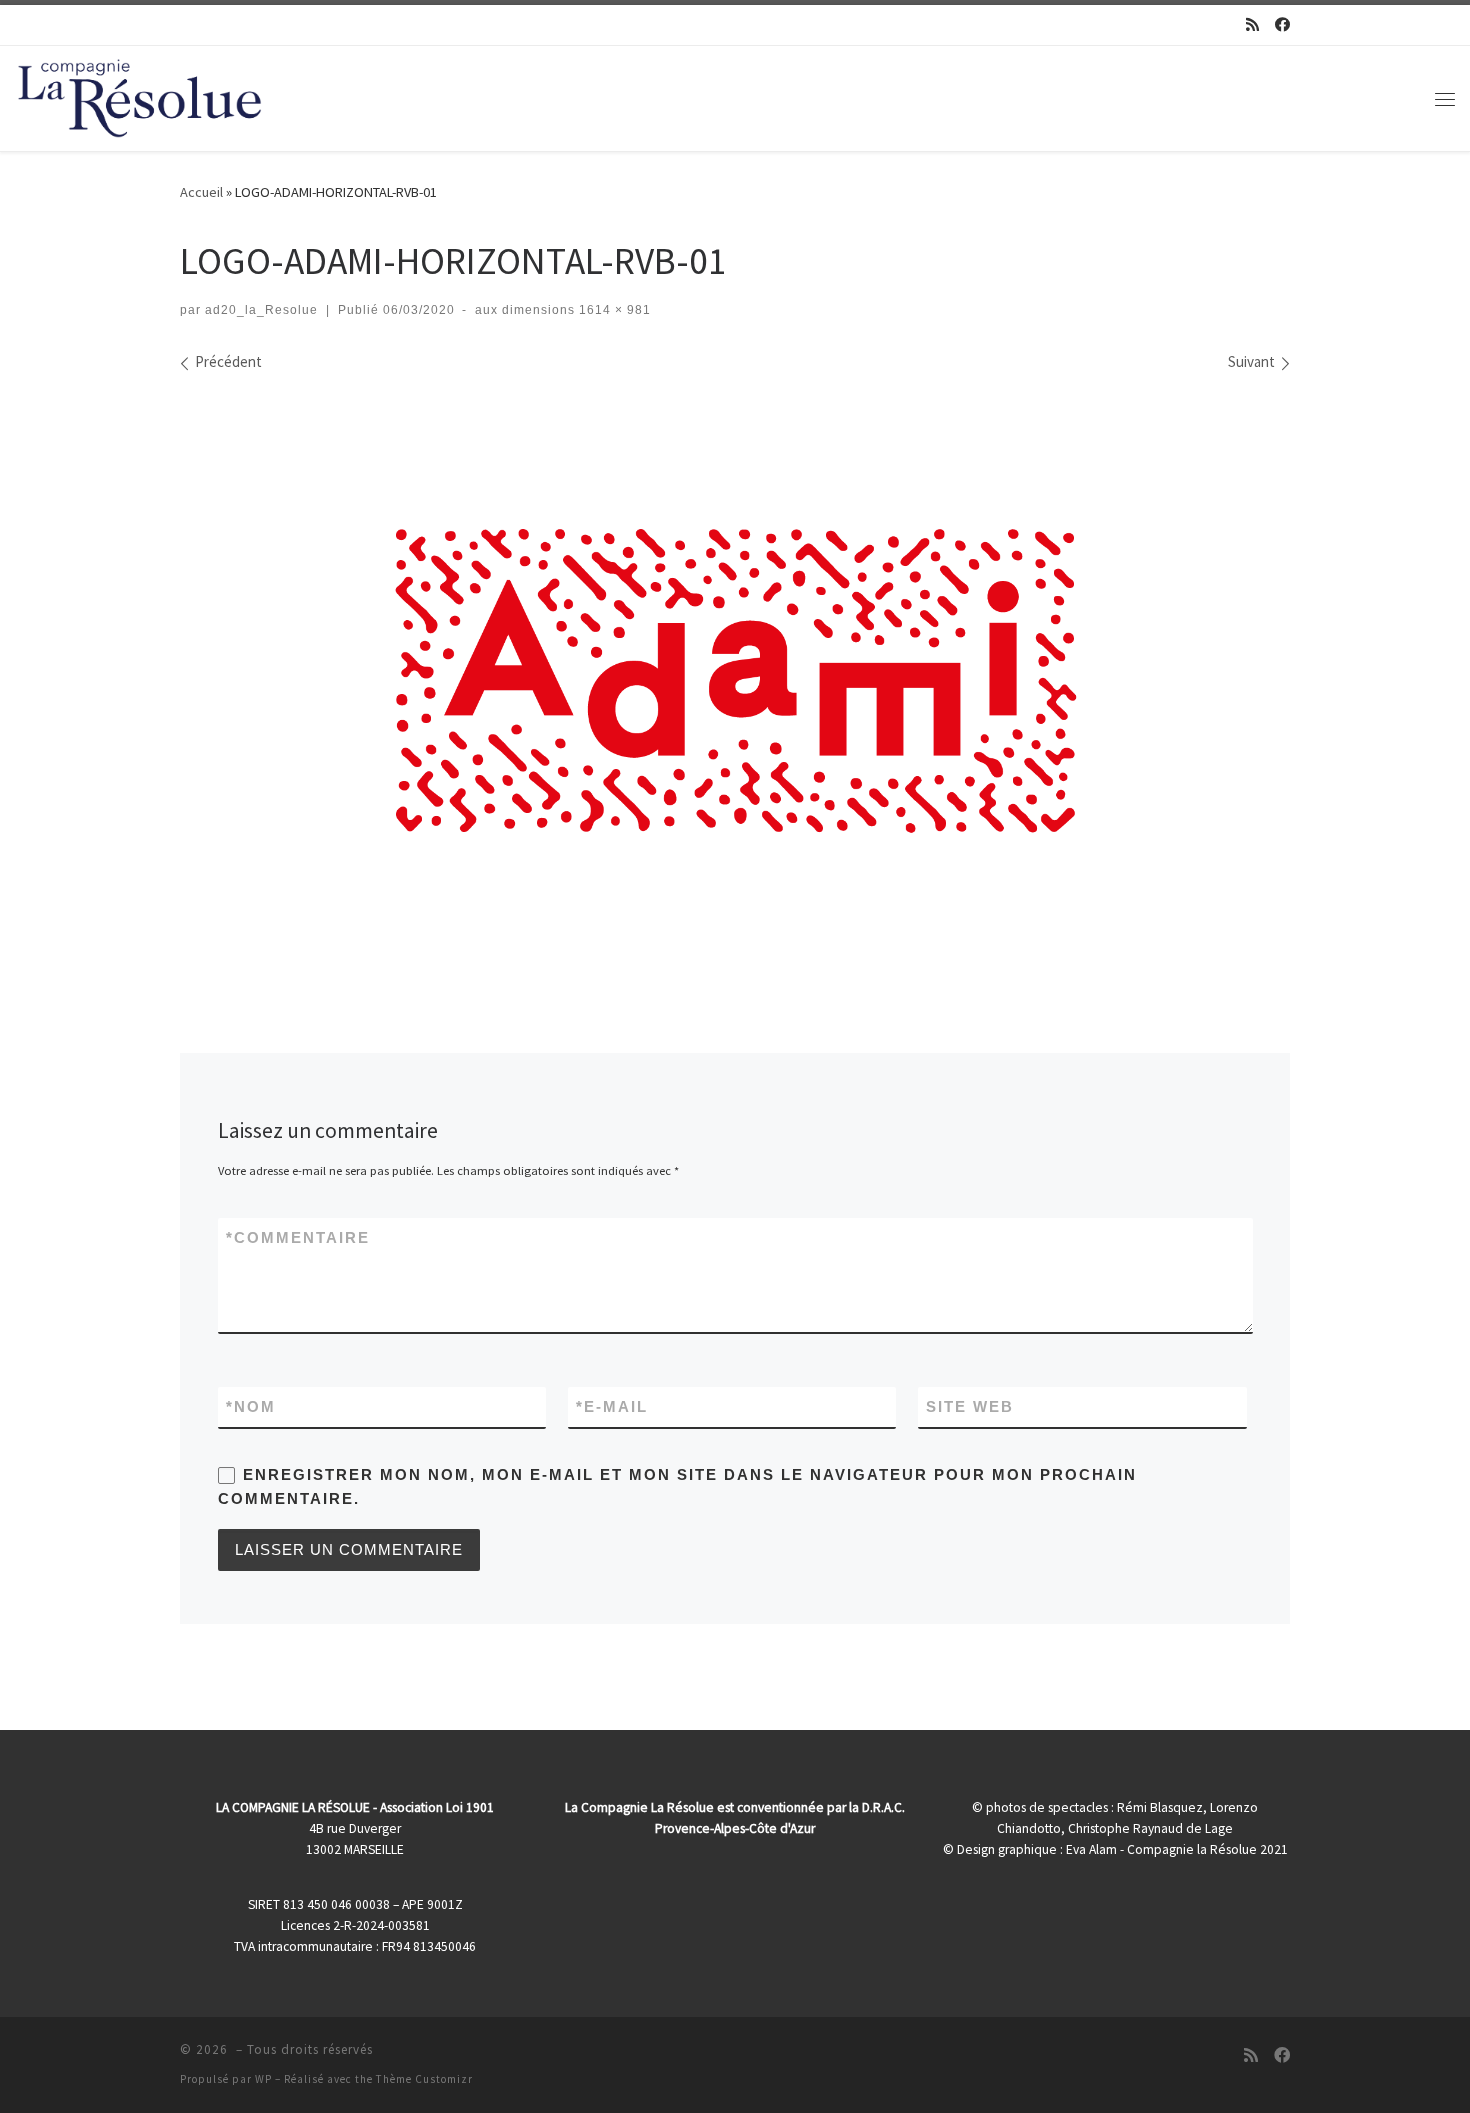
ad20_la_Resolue (261, 310)
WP (263, 2079)
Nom (251, 1406)
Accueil (201, 192)
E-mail (612, 1406)
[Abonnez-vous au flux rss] (1252, 24)
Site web (970, 1406)
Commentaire (298, 1237)
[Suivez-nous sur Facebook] (1282, 24)
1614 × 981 (613, 310)
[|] (140, 94)
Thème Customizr (424, 2079)
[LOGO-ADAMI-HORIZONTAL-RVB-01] (735, 679)
